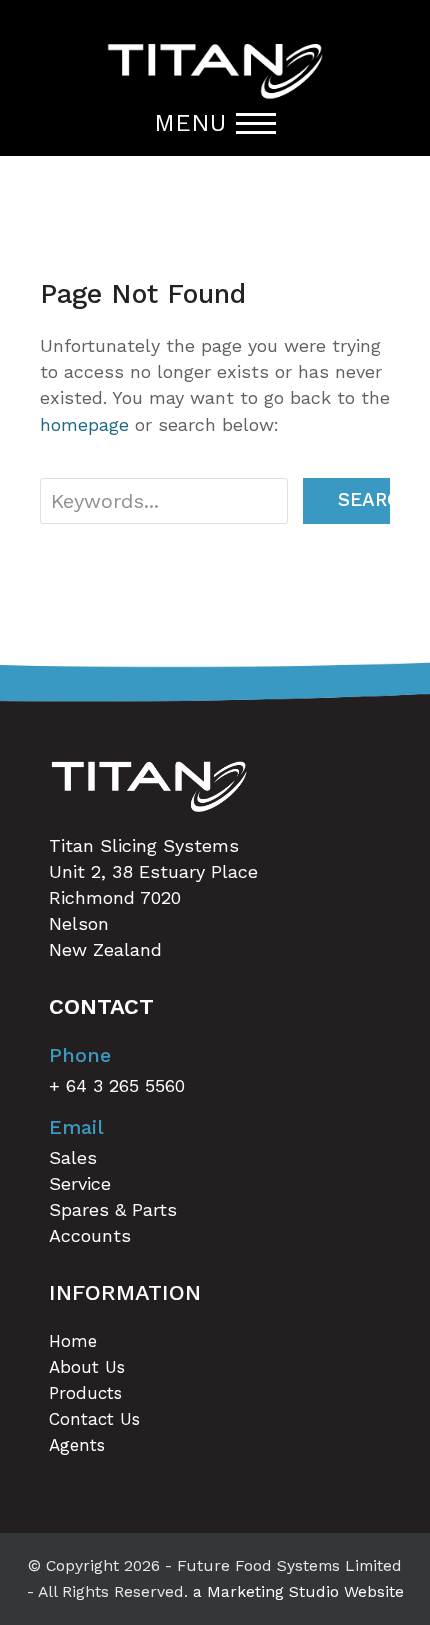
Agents (77, 1445)
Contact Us (94, 1419)
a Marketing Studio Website (298, 1591)
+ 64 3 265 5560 (117, 1085)
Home (73, 1341)
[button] (215, 123)
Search (364, 499)
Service (80, 1183)
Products (85, 1393)
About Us (87, 1367)
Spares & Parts (113, 1209)
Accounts (90, 1235)
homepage (84, 424)
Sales (73, 1157)
